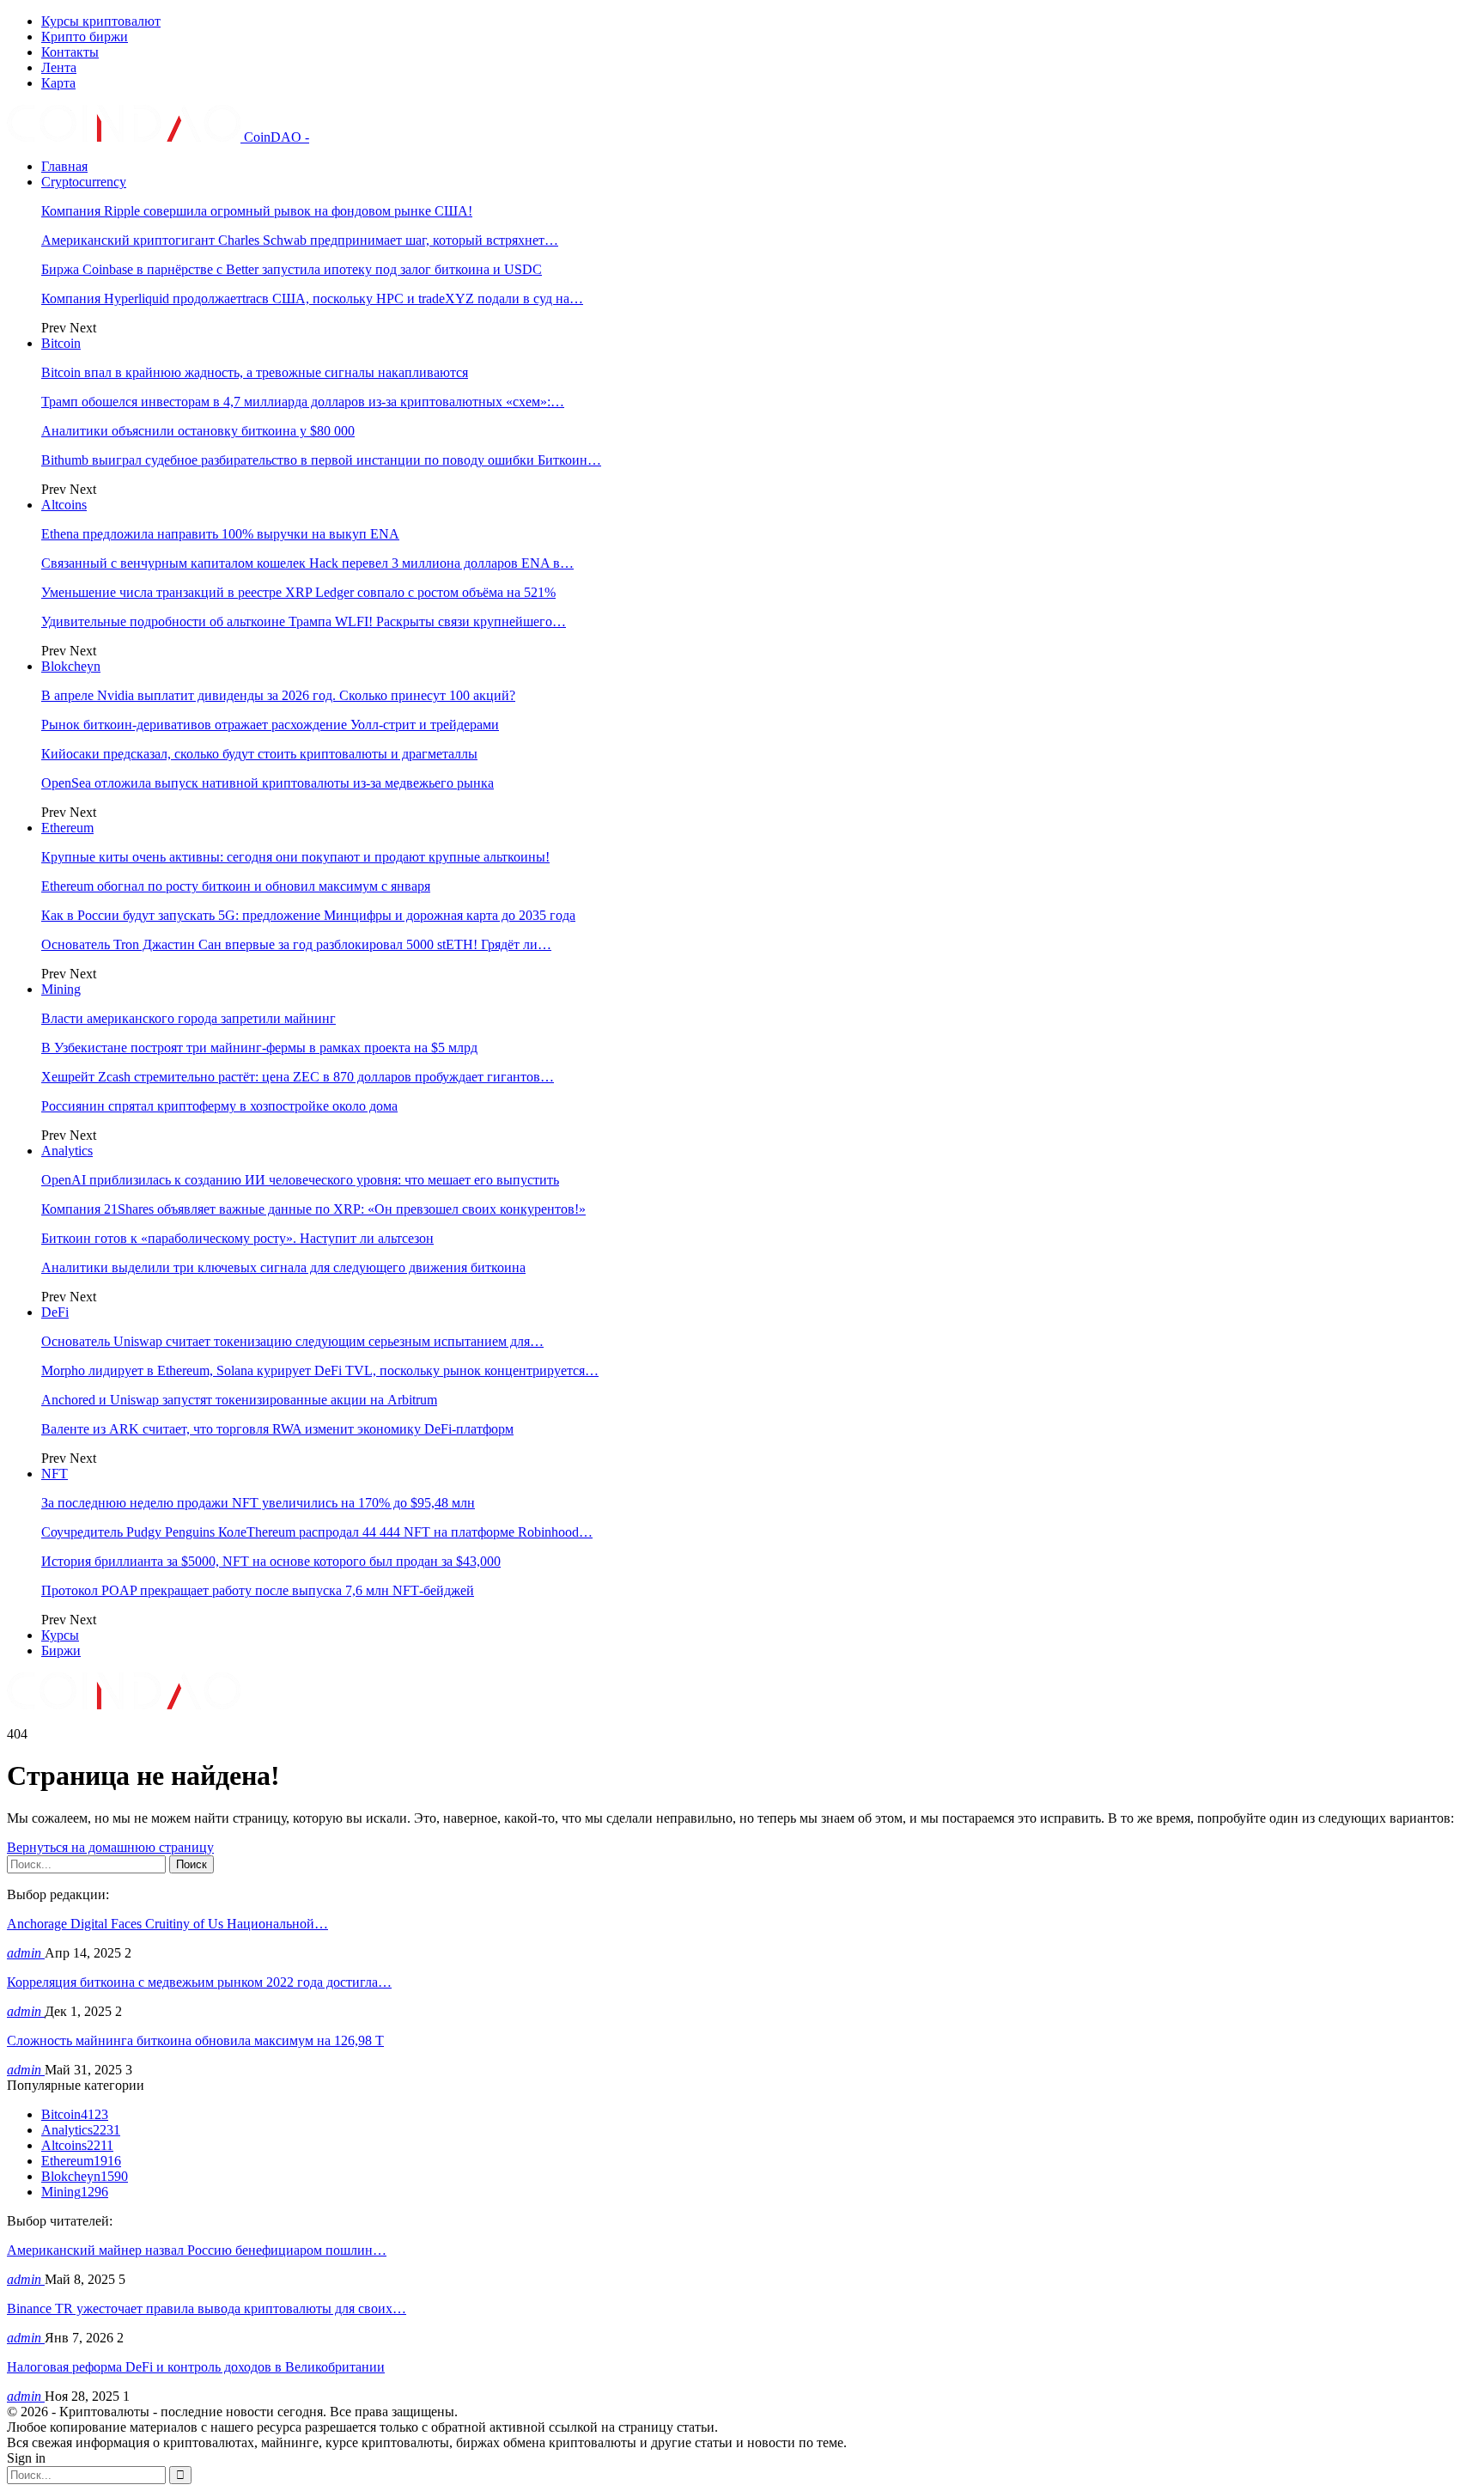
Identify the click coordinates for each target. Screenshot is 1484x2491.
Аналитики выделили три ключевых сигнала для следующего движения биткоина (283, 1267)
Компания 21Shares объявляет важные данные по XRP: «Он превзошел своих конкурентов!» (313, 1209)
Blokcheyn (71, 666)
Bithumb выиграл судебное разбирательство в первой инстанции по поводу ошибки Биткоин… (321, 460)
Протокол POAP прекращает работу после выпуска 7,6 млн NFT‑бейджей (258, 1590)
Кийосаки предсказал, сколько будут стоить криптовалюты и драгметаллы (259, 754)
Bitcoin (61, 343)
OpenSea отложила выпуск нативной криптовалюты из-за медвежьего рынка (268, 783)
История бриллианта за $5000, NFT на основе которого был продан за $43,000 (271, 1561)
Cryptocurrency (84, 182)
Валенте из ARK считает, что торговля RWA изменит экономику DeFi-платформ (277, 1429)
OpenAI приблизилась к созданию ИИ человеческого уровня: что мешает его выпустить (300, 1180)
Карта (58, 83)
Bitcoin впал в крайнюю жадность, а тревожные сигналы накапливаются (255, 372)
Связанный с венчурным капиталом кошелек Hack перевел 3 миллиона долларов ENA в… (307, 563)
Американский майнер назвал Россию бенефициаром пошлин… (197, 2250)
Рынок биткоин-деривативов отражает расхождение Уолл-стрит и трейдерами (270, 725)
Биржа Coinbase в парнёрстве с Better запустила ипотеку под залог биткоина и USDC (292, 269)
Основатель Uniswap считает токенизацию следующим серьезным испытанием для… (292, 1341)
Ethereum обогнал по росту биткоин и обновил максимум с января (236, 886)
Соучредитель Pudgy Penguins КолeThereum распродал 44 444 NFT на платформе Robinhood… (317, 1532)
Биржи (61, 1651)
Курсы (60, 1635)
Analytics (67, 1151)
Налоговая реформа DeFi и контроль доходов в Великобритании (196, 2367)
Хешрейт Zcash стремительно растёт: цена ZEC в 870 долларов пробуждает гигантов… (298, 1077)
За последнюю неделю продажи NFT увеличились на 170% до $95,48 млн (258, 1503)
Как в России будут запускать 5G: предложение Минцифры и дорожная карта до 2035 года (308, 915)
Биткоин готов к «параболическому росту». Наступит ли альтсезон (237, 1238)
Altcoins (64, 505)
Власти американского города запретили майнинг (189, 1018)
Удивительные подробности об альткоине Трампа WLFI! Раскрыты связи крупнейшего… (304, 621)
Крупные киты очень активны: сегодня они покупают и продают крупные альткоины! (295, 857)
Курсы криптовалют (101, 21)
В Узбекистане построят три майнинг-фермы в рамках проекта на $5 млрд (259, 1048)
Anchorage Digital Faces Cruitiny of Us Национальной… (167, 1924)
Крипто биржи (85, 37)
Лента (59, 67)
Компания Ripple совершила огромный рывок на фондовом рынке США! (257, 211)
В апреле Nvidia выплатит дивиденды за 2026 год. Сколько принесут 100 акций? (278, 695)
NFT (55, 1474)
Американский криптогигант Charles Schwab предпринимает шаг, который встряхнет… (300, 240)
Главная (64, 166)
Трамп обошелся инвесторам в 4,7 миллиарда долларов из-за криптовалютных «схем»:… (303, 402)
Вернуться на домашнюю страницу (110, 1847)
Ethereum (67, 828)
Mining (61, 989)
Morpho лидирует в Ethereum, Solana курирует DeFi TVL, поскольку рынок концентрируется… (320, 1370)
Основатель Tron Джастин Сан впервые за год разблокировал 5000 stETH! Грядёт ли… (296, 944)
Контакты (70, 52)
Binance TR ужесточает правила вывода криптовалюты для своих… (207, 2308)
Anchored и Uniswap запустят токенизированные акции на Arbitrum (239, 1400)
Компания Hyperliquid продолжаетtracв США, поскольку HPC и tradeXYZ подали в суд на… (312, 298)
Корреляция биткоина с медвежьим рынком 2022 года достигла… (199, 1982)
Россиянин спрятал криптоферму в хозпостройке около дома (219, 1106)
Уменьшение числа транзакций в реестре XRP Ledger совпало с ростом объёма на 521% (298, 592)
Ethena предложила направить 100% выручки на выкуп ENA (220, 534)
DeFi (55, 1312)
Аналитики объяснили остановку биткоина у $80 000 (198, 431)
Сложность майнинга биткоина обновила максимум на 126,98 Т (195, 2040)
